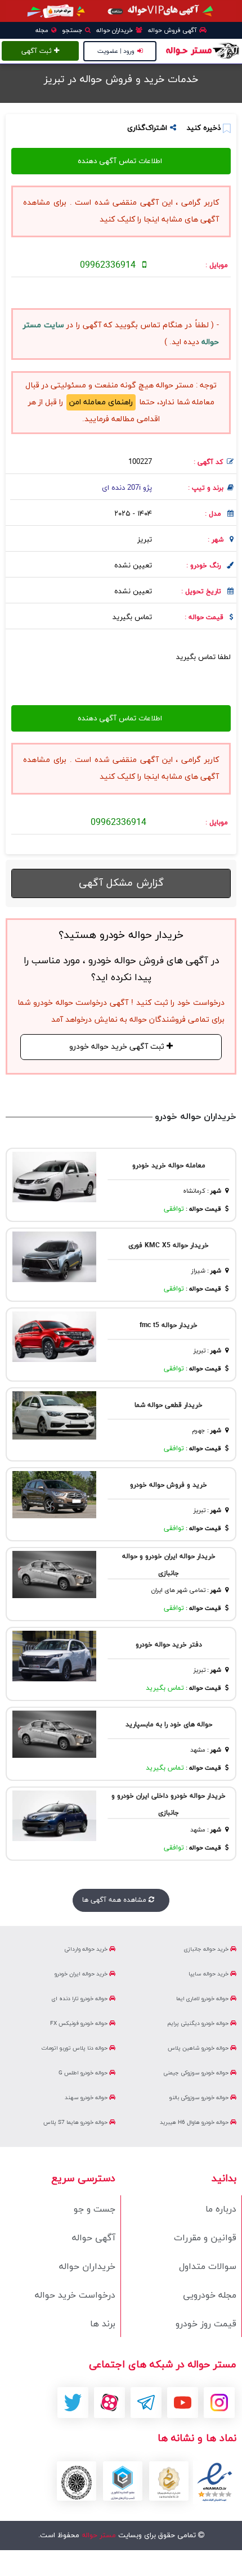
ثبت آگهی (38, 51)
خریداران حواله (115, 30)
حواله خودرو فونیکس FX (80, 2024)
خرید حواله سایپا (209, 1974)
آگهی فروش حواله (173, 30)
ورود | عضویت (116, 51)
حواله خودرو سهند (87, 2098)
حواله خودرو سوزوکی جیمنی (197, 2073)
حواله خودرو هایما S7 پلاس (76, 2122)
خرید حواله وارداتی (87, 1949)
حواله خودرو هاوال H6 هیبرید (195, 2122)
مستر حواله (98, 2536)
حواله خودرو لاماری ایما (203, 1999)
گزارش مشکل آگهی (121, 883)
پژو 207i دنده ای (127, 488)
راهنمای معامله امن (101, 402)
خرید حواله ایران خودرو (82, 1974)
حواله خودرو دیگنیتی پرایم (199, 2024)
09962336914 (108, 265)
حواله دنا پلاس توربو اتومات (75, 2048)
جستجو (73, 30)
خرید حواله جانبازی (207, 1949)
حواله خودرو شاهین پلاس (199, 2048)
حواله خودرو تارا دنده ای (80, 1999)
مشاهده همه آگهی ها (115, 1900)
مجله (43, 30)
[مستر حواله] (202, 50)
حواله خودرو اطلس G (84, 2073)
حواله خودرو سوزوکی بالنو (200, 2098)
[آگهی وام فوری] (121, 11)
